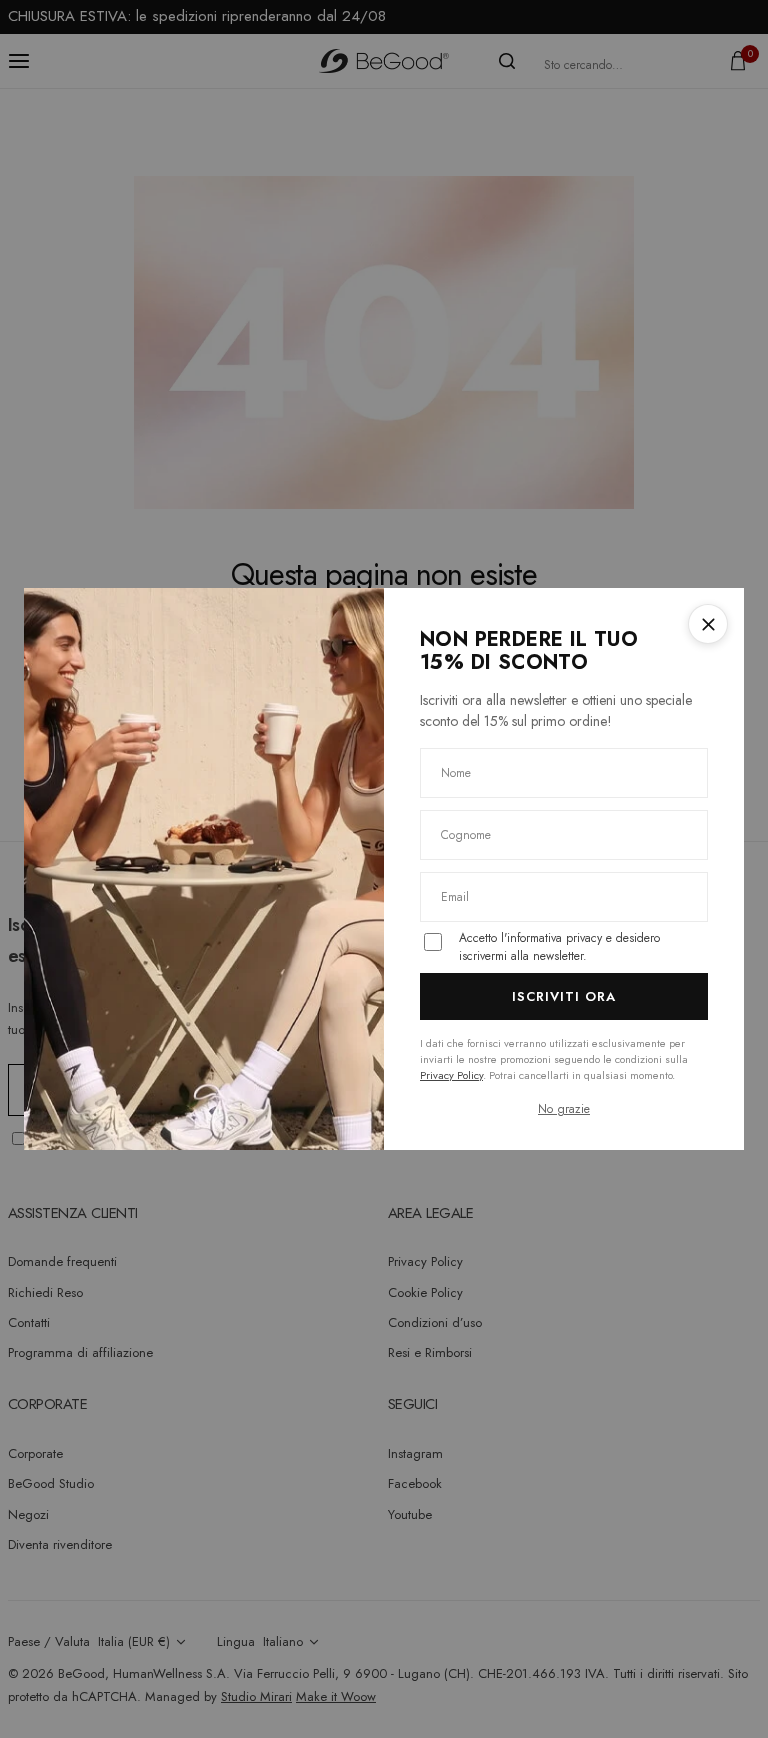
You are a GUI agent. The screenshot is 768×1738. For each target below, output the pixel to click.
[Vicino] (708, 624)
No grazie (564, 1109)
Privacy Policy (451, 1075)
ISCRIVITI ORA (564, 996)
